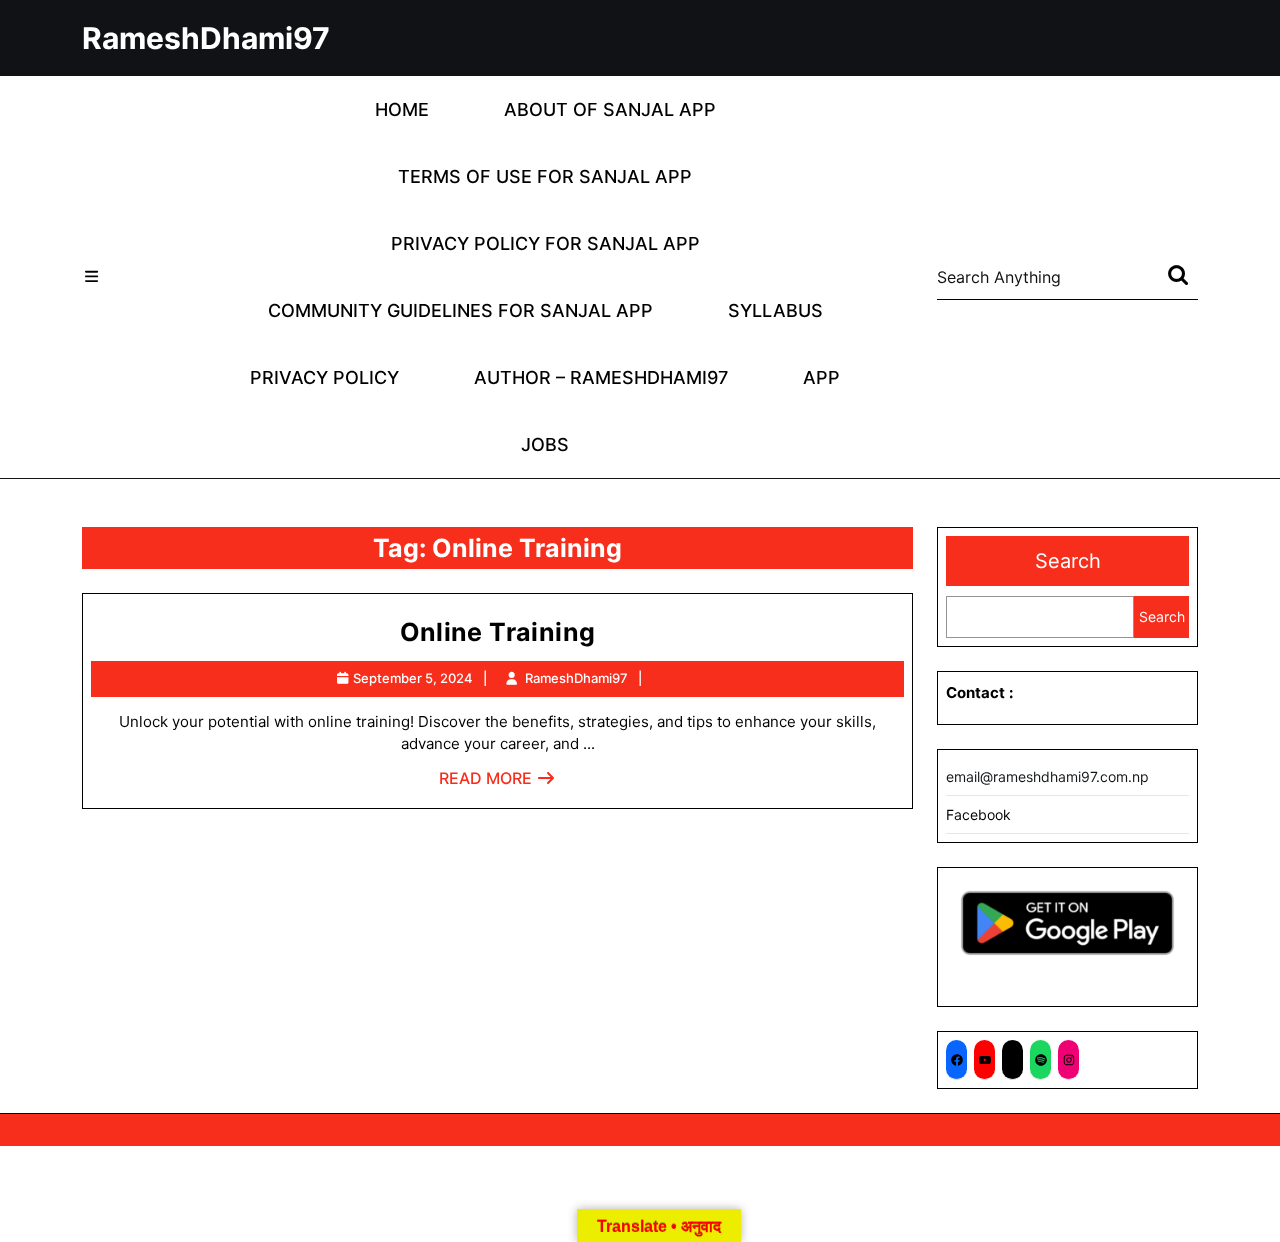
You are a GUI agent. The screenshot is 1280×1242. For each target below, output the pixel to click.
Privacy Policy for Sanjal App (545, 243)
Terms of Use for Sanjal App (545, 176)
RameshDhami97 (206, 38)
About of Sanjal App (610, 109)
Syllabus (775, 310)
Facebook (978, 814)
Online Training (498, 632)
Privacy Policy (324, 377)
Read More (497, 783)
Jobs (545, 444)
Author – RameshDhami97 (601, 377)
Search (1068, 561)
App (821, 377)
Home (402, 109)
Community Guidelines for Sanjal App (460, 310)
